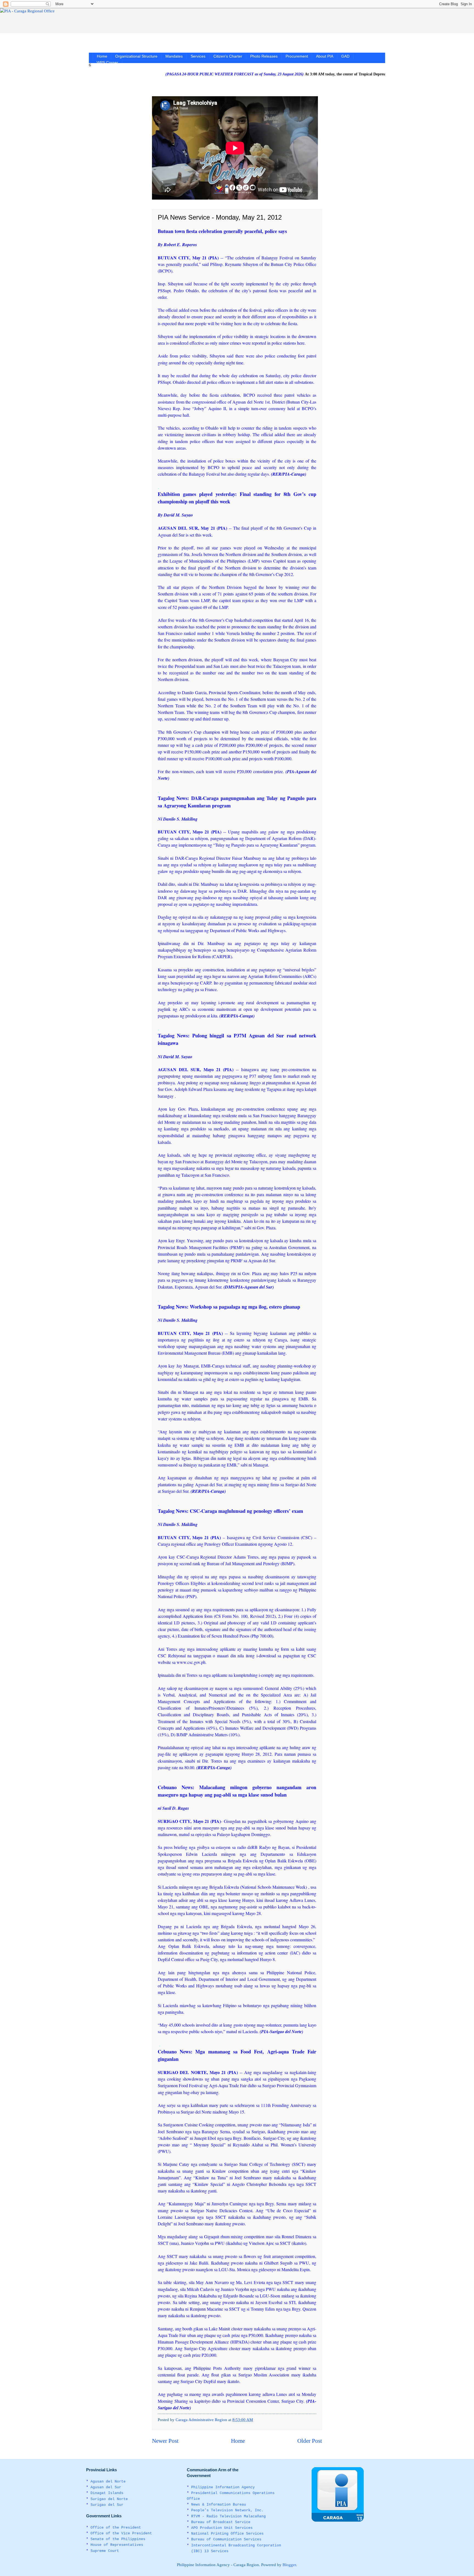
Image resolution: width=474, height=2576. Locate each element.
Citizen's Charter (228, 56)
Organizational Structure (136, 56)
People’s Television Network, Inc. (227, 2510)
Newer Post (165, 2441)
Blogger (289, 2565)
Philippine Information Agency (223, 2487)
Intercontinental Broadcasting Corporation (236, 2545)
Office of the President (116, 2528)
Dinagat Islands (107, 2493)
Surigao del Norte (109, 2499)
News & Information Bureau (219, 2505)
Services (198, 56)
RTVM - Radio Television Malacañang (228, 2516)
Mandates (174, 56)
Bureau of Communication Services (226, 2539)
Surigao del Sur (107, 2505)
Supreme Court (105, 2551)
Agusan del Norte (108, 2482)
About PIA (325, 56)
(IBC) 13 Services (210, 2551)
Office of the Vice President (121, 2533)
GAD (345, 56)
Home (102, 56)
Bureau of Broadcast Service (221, 2522)
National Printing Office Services (227, 2534)
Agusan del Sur (106, 2487)
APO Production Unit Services (222, 2528)
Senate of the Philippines (118, 2539)
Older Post (310, 2441)
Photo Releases (264, 56)
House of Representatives (117, 2545)
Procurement (297, 56)
